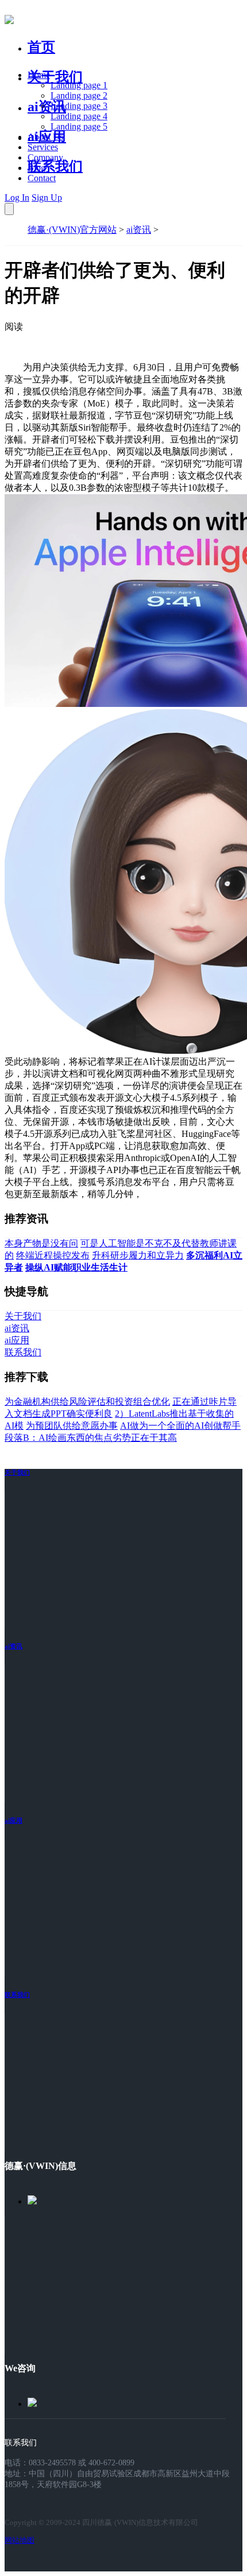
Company (45, 157)
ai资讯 (47, 107)
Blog (36, 168)
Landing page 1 (79, 85)
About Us (45, 137)
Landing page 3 (79, 106)
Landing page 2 (79, 95)
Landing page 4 (79, 116)
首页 (41, 47)
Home (39, 75)
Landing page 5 (79, 126)
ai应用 (13, 1820)
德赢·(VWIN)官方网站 (72, 230)
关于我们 (55, 77)
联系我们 (55, 166)
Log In (17, 198)
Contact (42, 178)
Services (43, 147)
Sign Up (47, 198)
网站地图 (20, 2540)
